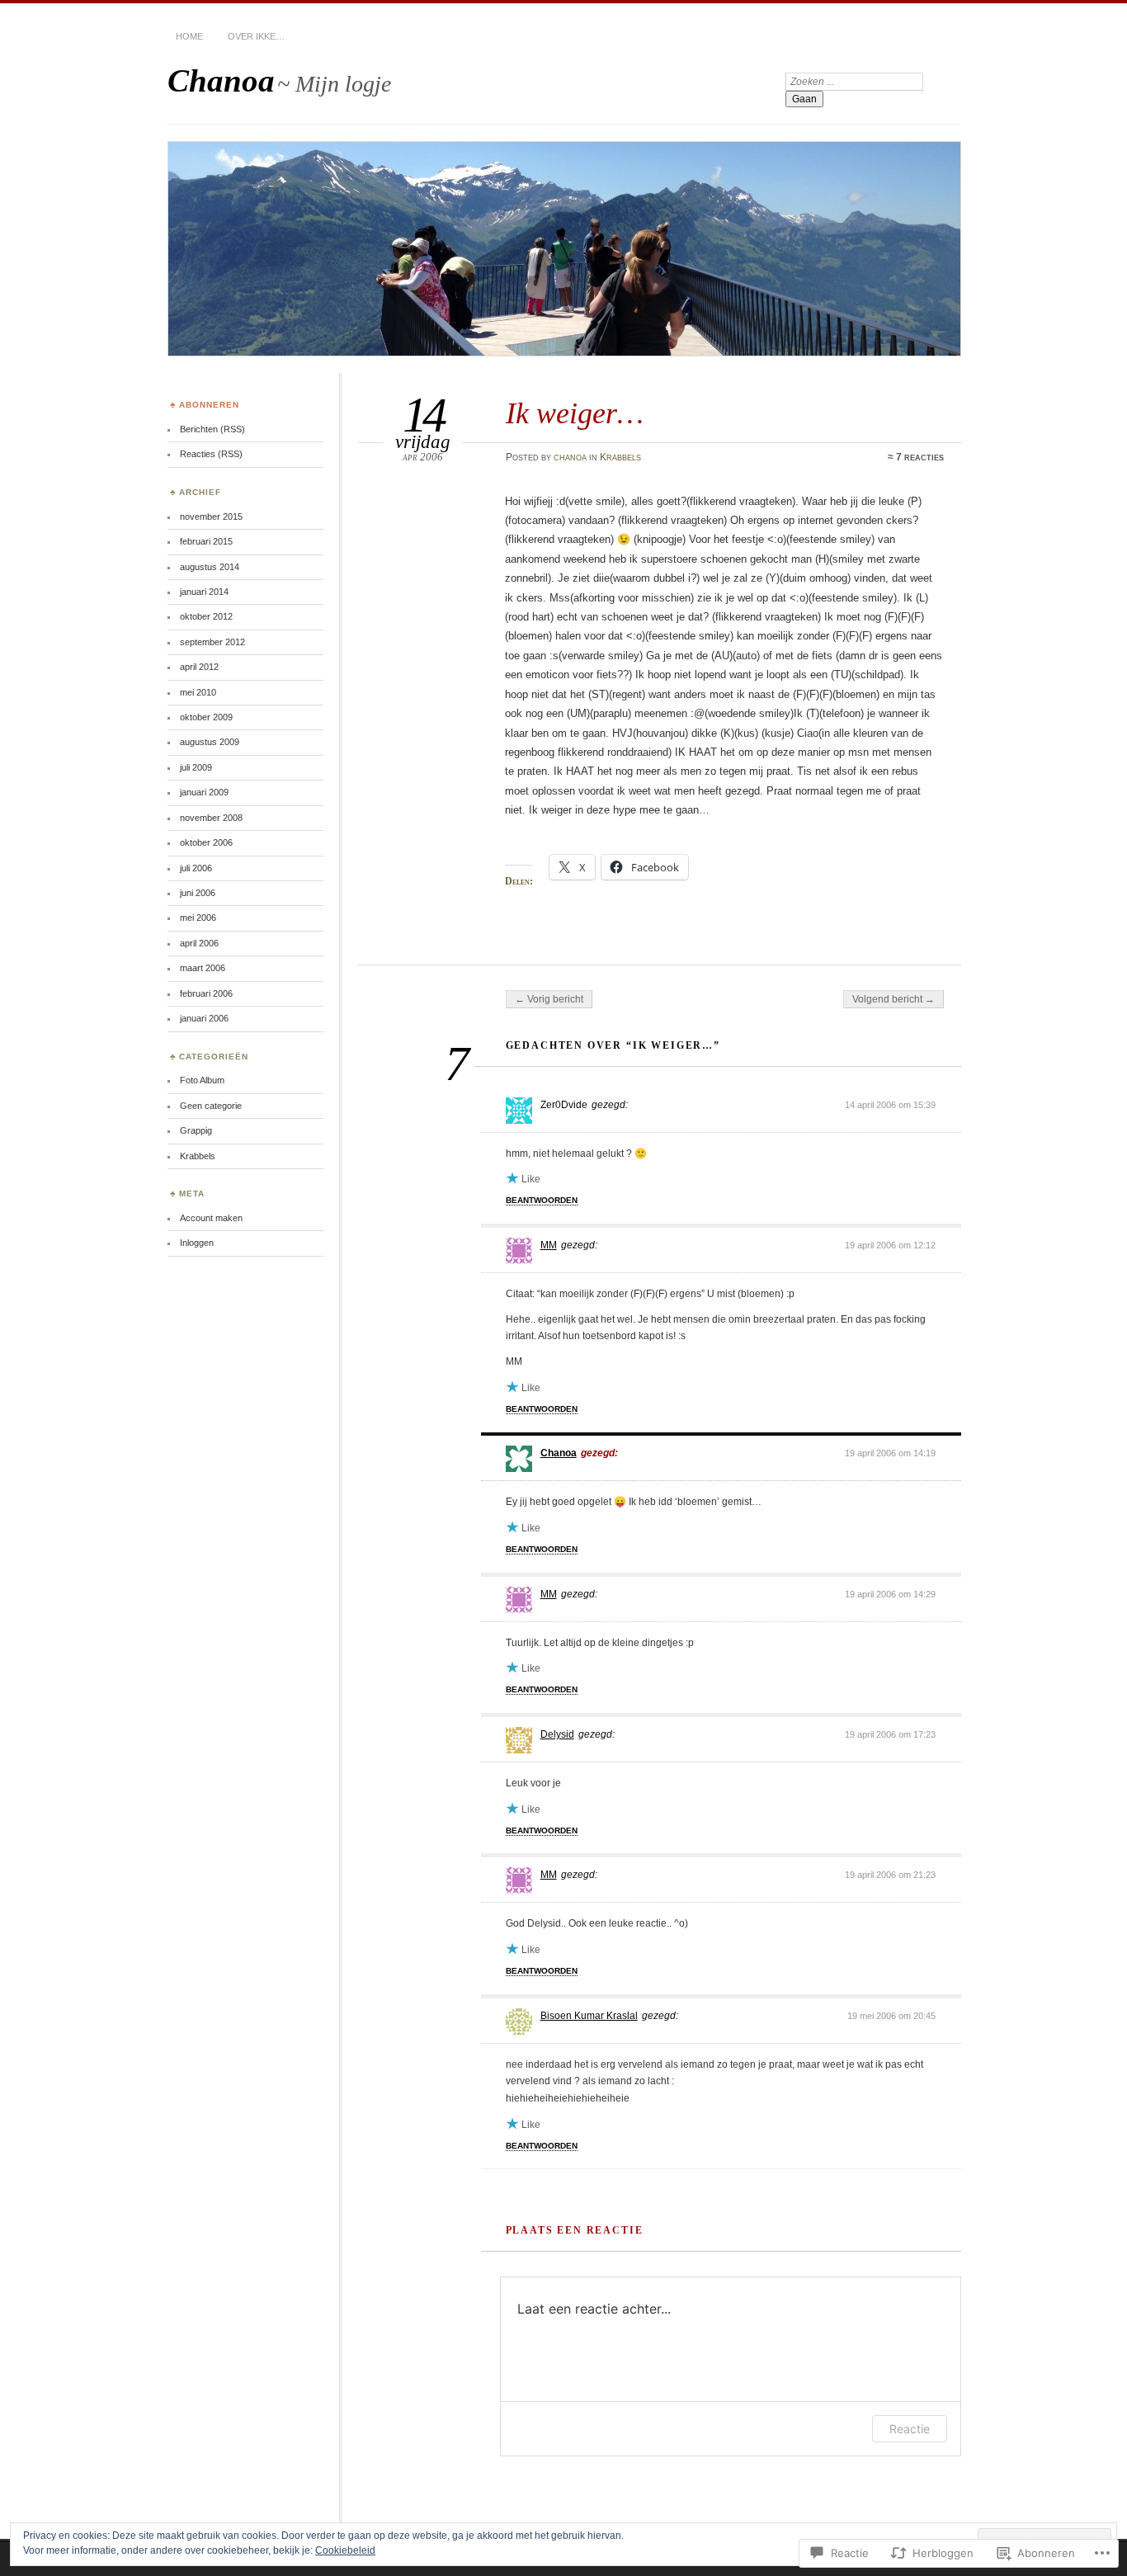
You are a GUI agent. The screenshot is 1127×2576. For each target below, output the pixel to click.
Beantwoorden (542, 1200)
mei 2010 (198, 692)
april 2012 (199, 667)
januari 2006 (204, 1018)
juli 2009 (196, 767)
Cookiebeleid (345, 2550)
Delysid (557, 1734)
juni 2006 (198, 893)
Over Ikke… (256, 36)
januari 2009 (204, 792)
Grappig (196, 1130)
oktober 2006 (206, 842)
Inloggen (197, 1243)
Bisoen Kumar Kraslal (589, 2016)
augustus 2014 (210, 567)
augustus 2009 (210, 742)
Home (189, 36)
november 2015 (211, 517)
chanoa (570, 457)
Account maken (211, 1218)
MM (549, 1245)
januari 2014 (204, 592)
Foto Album (202, 1080)
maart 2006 (203, 968)
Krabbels (620, 457)
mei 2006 (198, 918)
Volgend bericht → (894, 999)
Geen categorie (211, 1106)
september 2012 (212, 642)
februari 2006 (206, 993)
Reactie (910, 2429)
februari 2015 (206, 541)
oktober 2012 (206, 616)
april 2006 (199, 943)
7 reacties (920, 457)
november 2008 (211, 818)
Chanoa (221, 80)
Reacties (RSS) (211, 454)
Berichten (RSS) (212, 429)
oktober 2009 (206, 717)
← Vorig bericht (549, 999)
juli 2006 (196, 868)
